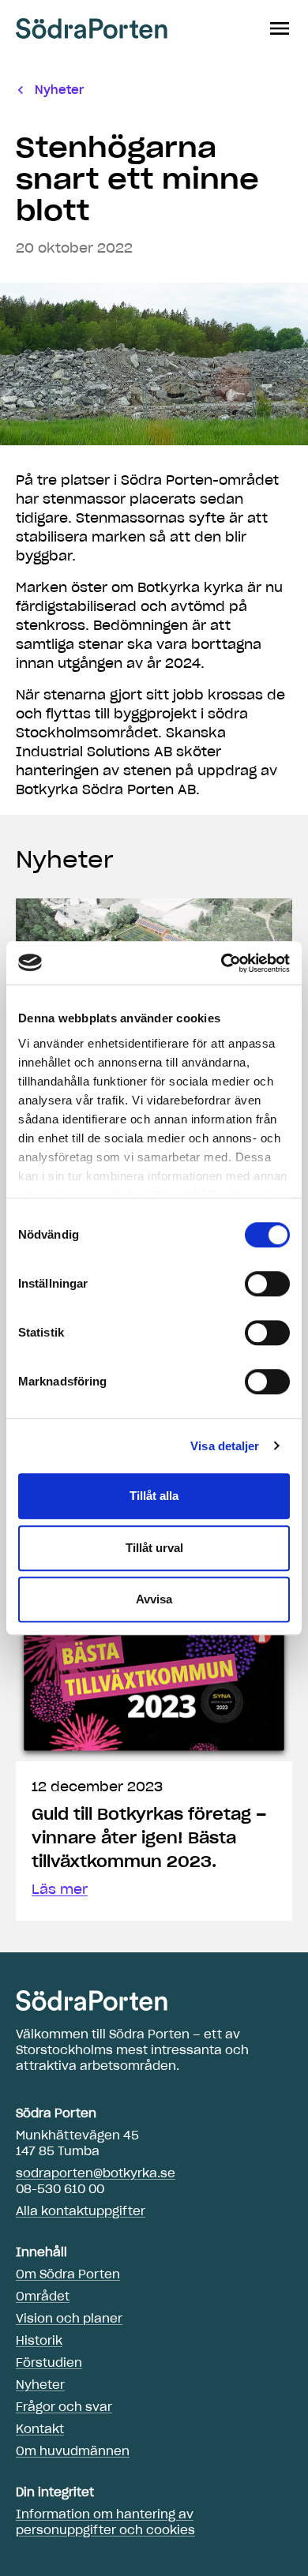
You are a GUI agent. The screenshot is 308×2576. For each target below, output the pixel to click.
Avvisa (154, 1599)
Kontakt (40, 2429)
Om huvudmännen (73, 2451)
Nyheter (65, 860)
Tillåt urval (154, 1548)
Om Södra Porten (68, 2274)
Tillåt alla (154, 1496)
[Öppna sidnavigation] (280, 28)
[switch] (267, 1284)
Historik (39, 2341)
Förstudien (49, 2363)
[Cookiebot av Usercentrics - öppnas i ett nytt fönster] (222, 963)
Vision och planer (69, 2319)
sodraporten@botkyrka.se (96, 2173)
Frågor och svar (64, 2407)
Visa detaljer (225, 1446)
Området (43, 2297)
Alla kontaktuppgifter (81, 2211)
